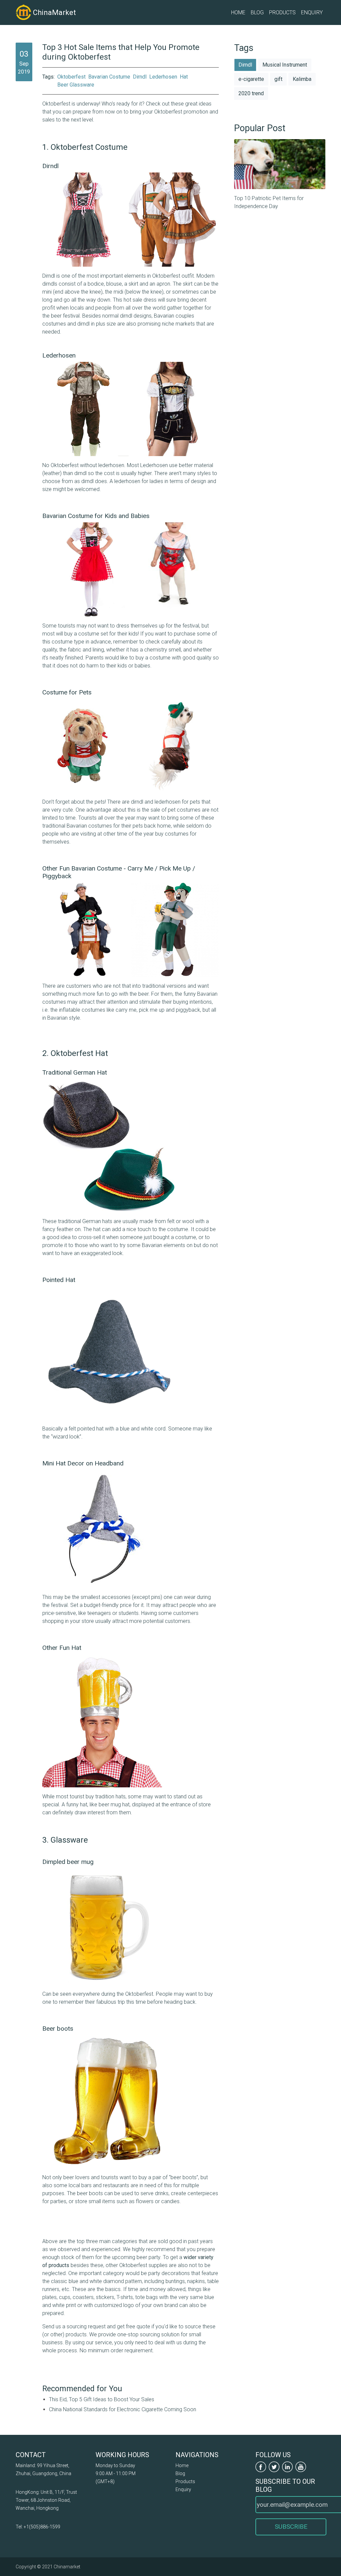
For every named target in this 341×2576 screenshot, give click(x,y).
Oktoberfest (71, 77)
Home (238, 12)
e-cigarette (251, 79)
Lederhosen (163, 77)
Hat (184, 77)
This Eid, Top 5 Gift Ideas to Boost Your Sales (102, 2399)
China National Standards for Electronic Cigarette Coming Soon (123, 2409)
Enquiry (312, 12)
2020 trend (251, 93)
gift (278, 79)
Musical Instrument (285, 65)
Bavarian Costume (109, 77)
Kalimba (302, 79)
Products (282, 12)
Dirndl (140, 77)
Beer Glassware (76, 85)
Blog (257, 12)
